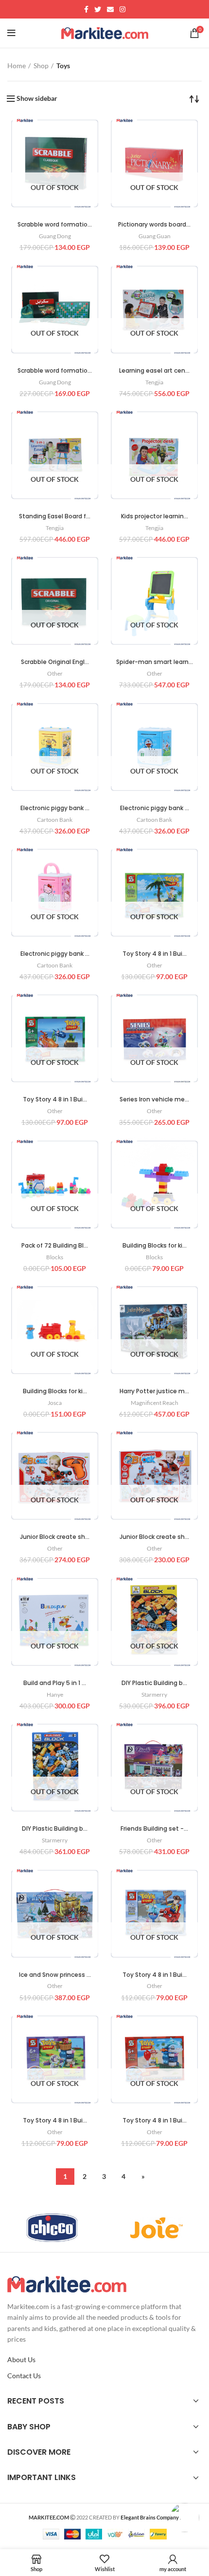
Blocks (55, 1257)
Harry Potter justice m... (154, 1391)
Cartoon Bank (55, 820)
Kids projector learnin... (155, 516)
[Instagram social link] (122, 9)
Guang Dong (55, 236)
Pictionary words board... (154, 224)
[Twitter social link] (98, 9)
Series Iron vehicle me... (154, 1099)
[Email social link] (110, 9)
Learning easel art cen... (154, 370)
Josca (55, 1403)
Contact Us (24, 2376)
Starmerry (154, 1695)
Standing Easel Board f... (55, 516)
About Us (21, 2359)
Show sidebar (37, 98)
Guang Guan (155, 236)
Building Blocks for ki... (155, 1245)
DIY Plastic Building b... (154, 1683)
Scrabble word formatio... (55, 224)
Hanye (55, 1695)
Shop (41, 66)
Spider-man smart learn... (155, 662)
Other (55, 673)
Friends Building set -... (154, 1828)
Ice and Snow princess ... (55, 1975)
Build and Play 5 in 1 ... (55, 1683)
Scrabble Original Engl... (55, 662)
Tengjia (154, 382)
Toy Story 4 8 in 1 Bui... (155, 954)
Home (17, 66)
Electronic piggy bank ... (55, 808)
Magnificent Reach (155, 1403)
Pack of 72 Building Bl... (55, 1245)
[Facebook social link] (86, 9)
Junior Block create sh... (55, 1537)
